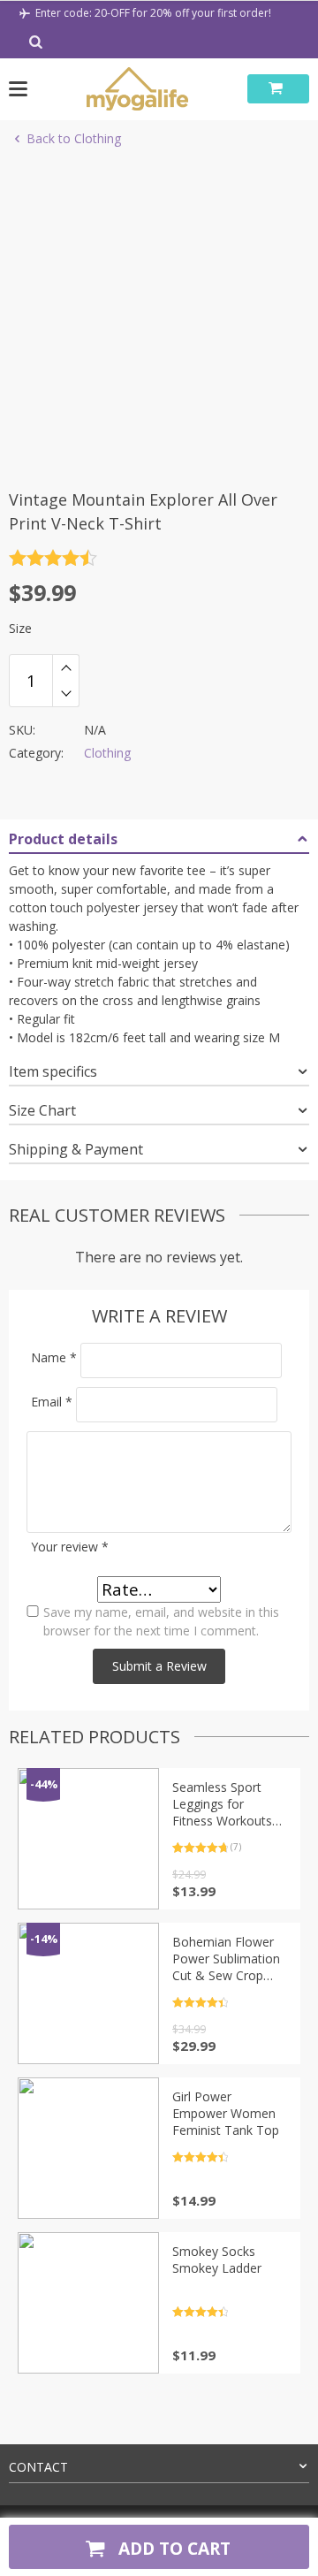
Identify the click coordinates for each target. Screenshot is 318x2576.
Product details (63, 839)
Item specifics (53, 1071)
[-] (66, 694)
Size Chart (42, 1110)
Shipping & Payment (76, 1149)
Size (20, 628)
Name (54, 1357)
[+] (66, 667)
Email (52, 1402)
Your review (70, 1547)
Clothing (107, 753)
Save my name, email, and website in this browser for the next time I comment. (161, 1621)
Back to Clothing (74, 138)
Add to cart (172, 2548)
